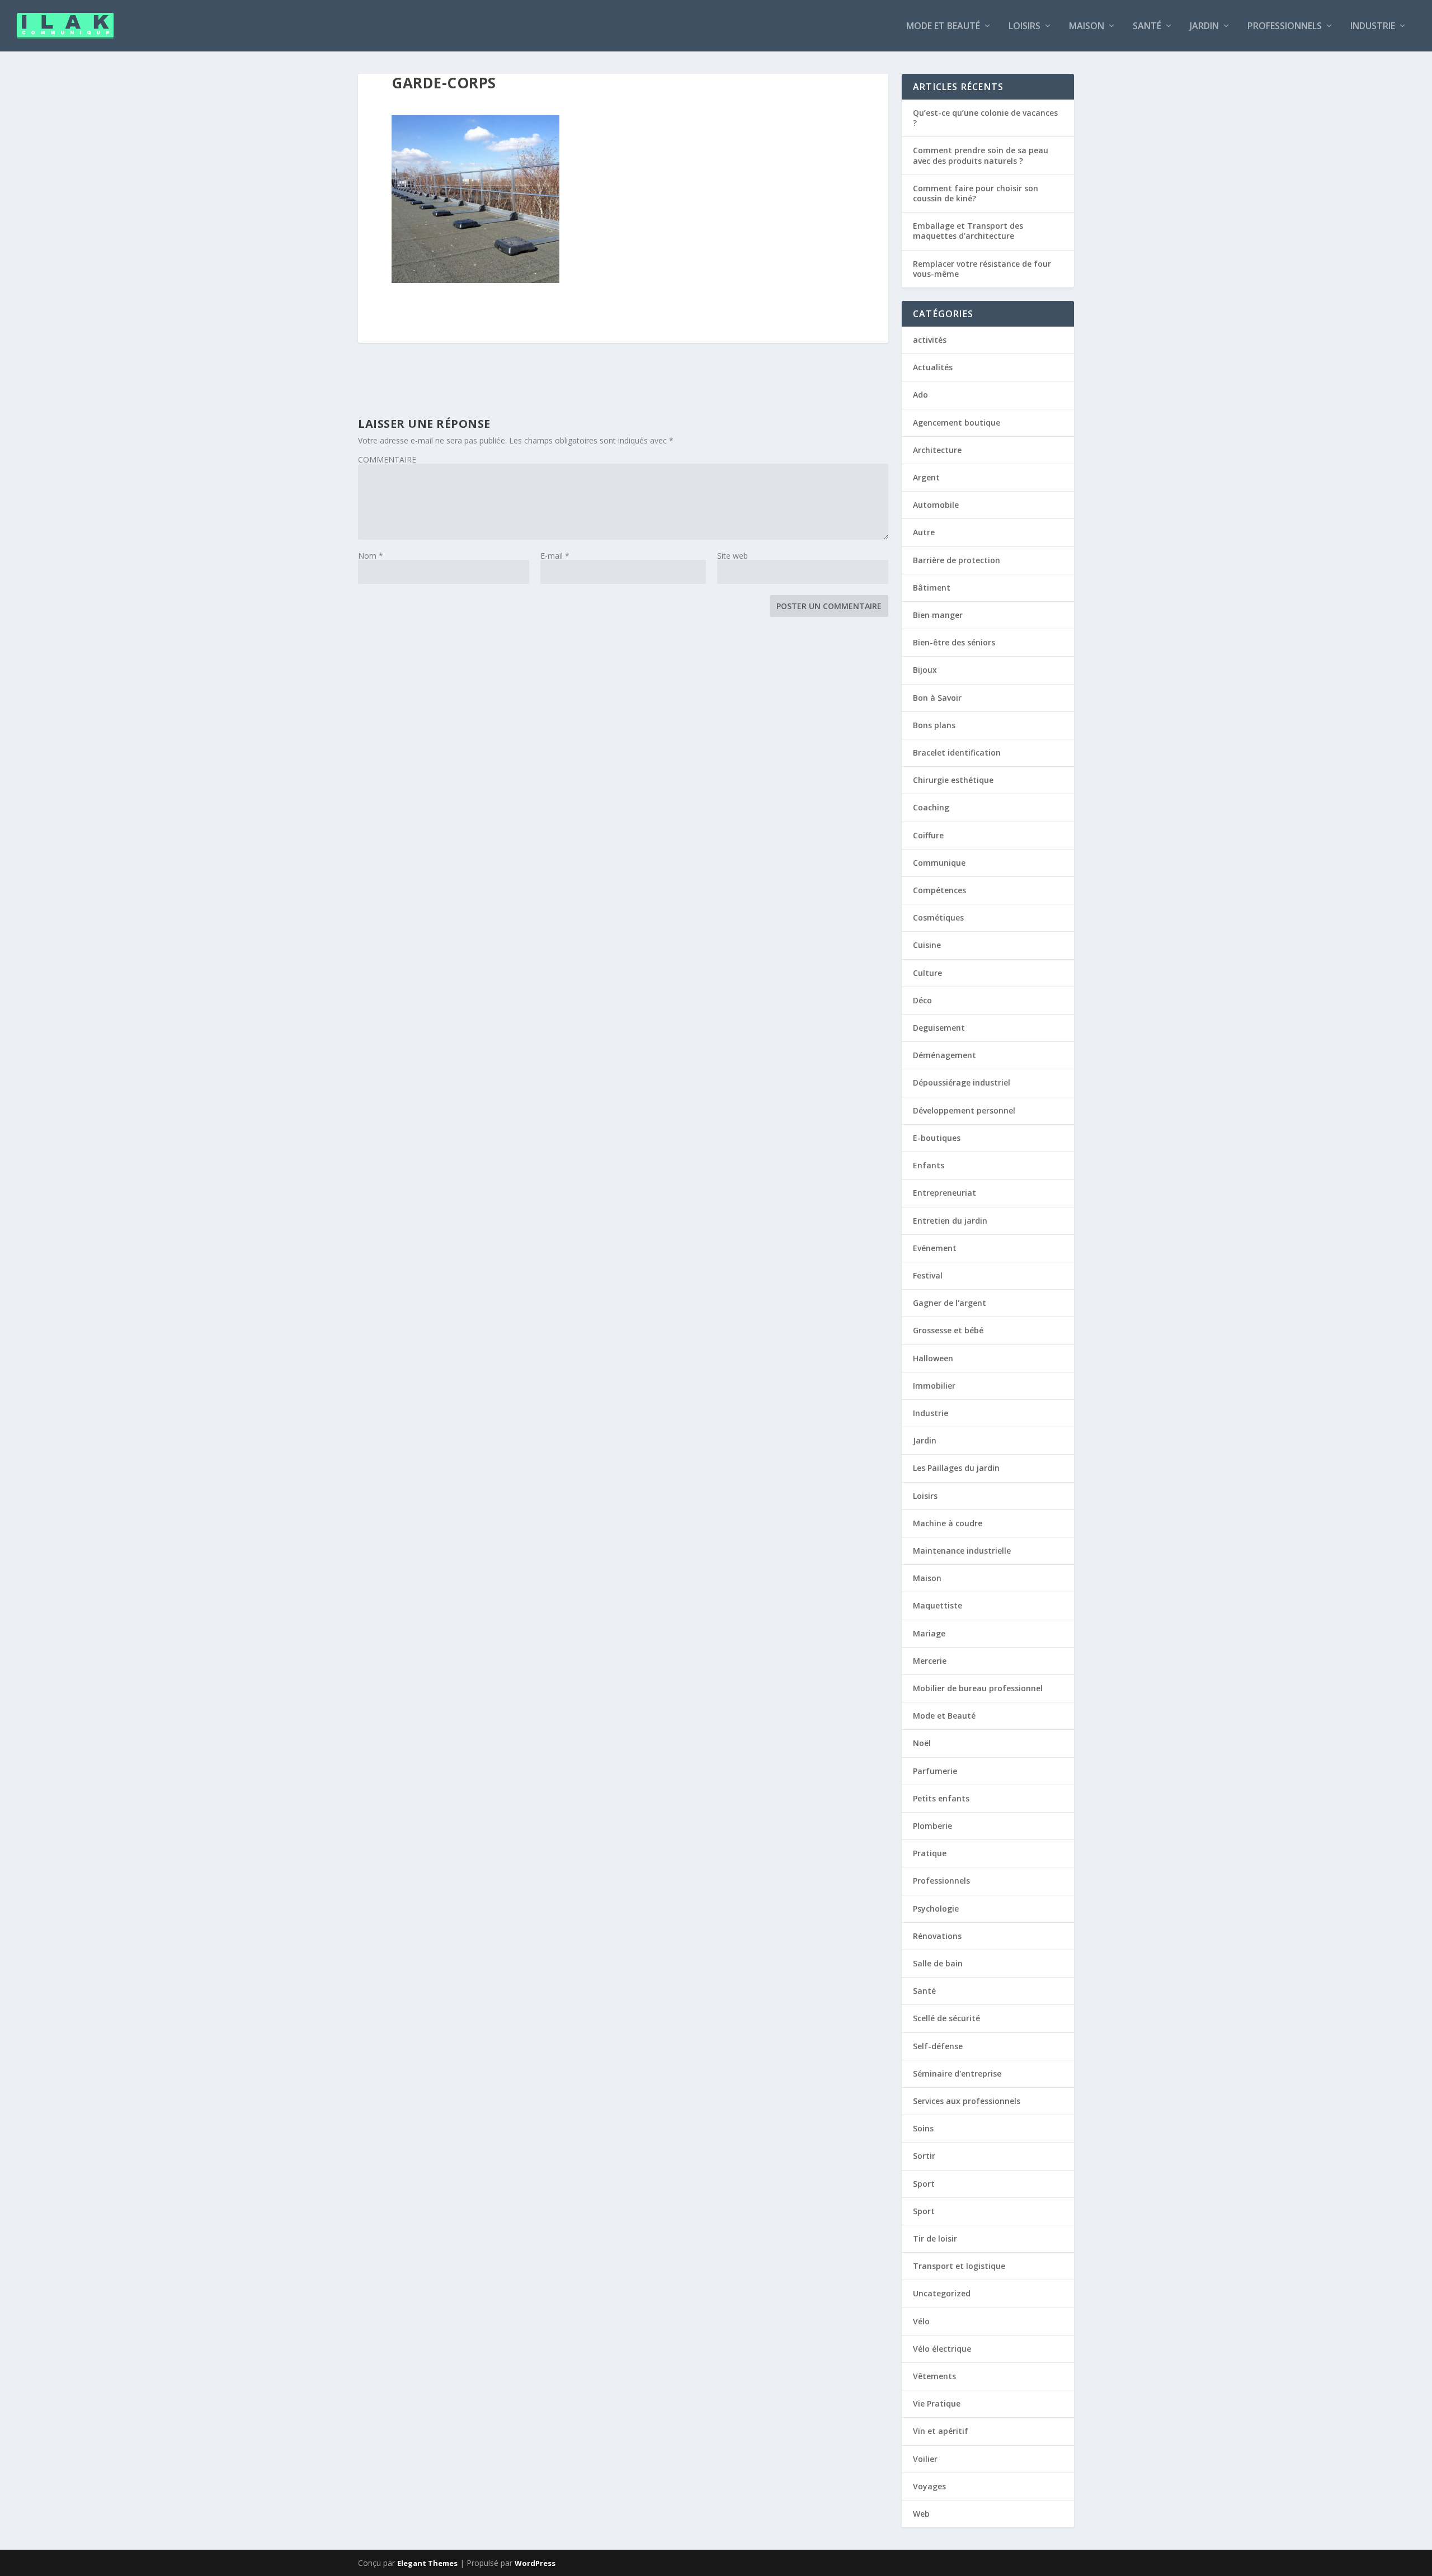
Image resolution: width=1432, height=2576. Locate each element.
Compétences (939, 890)
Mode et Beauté (943, 27)
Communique (939, 863)
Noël (922, 1743)
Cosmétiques (938, 917)
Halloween (933, 1358)
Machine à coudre (948, 1523)
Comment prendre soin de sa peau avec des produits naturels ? (981, 155)
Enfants (929, 1165)
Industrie (1373, 27)
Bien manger (938, 615)
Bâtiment (932, 588)
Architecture (937, 450)
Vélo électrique (942, 2349)
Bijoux (925, 670)
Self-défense (938, 2046)
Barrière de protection (957, 560)
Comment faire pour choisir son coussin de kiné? (976, 193)
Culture (927, 973)
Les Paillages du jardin (956, 1468)
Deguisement (939, 1028)
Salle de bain (938, 1963)
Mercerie (930, 1661)
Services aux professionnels (967, 2101)
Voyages (929, 2486)
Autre (924, 532)
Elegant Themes (427, 2563)
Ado (920, 395)
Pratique (930, 1853)
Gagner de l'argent (950, 1303)
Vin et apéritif (941, 2431)
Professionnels (1285, 27)
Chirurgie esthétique (953, 780)
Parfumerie (935, 1771)
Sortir (924, 2156)
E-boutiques (937, 1138)
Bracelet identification (957, 752)
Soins (923, 2128)
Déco (922, 1000)
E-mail (555, 556)
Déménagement (945, 1055)
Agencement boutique (957, 423)
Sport (924, 2184)
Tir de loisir (935, 2238)
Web (921, 2514)
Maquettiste (938, 1605)
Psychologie (936, 1909)
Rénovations (937, 1936)
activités (930, 340)
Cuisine (927, 945)
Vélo (921, 2321)
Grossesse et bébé (948, 1330)
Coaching (931, 807)
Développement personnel (964, 1110)
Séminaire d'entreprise (957, 2073)
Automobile (936, 505)
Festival (928, 1275)
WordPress (535, 2563)
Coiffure (928, 835)
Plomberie (932, 1826)
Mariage (929, 1633)
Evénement (935, 1248)
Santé (1147, 27)
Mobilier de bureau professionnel (978, 1688)
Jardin (1204, 27)
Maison (1087, 27)
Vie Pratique (937, 2403)
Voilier (925, 2459)
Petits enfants (941, 1798)
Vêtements (934, 2376)
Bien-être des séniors (954, 642)
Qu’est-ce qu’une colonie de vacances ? (985, 118)
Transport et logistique (959, 2266)
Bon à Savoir (937, 698)
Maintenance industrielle (962, 1551)
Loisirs (1024, 27)
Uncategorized (942, 2293)
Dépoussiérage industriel (962, 1082)
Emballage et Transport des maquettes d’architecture (968, 231)
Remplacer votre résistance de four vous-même (982, 269)
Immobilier (934, 1386)
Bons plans (934, 725)
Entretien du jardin (950, 1221)
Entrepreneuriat (945, 1193)
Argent (926, 477)
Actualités (933, 367)
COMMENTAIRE (387, 459)
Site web (733, 556)
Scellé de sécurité (946, 2018)
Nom (371, 556)
